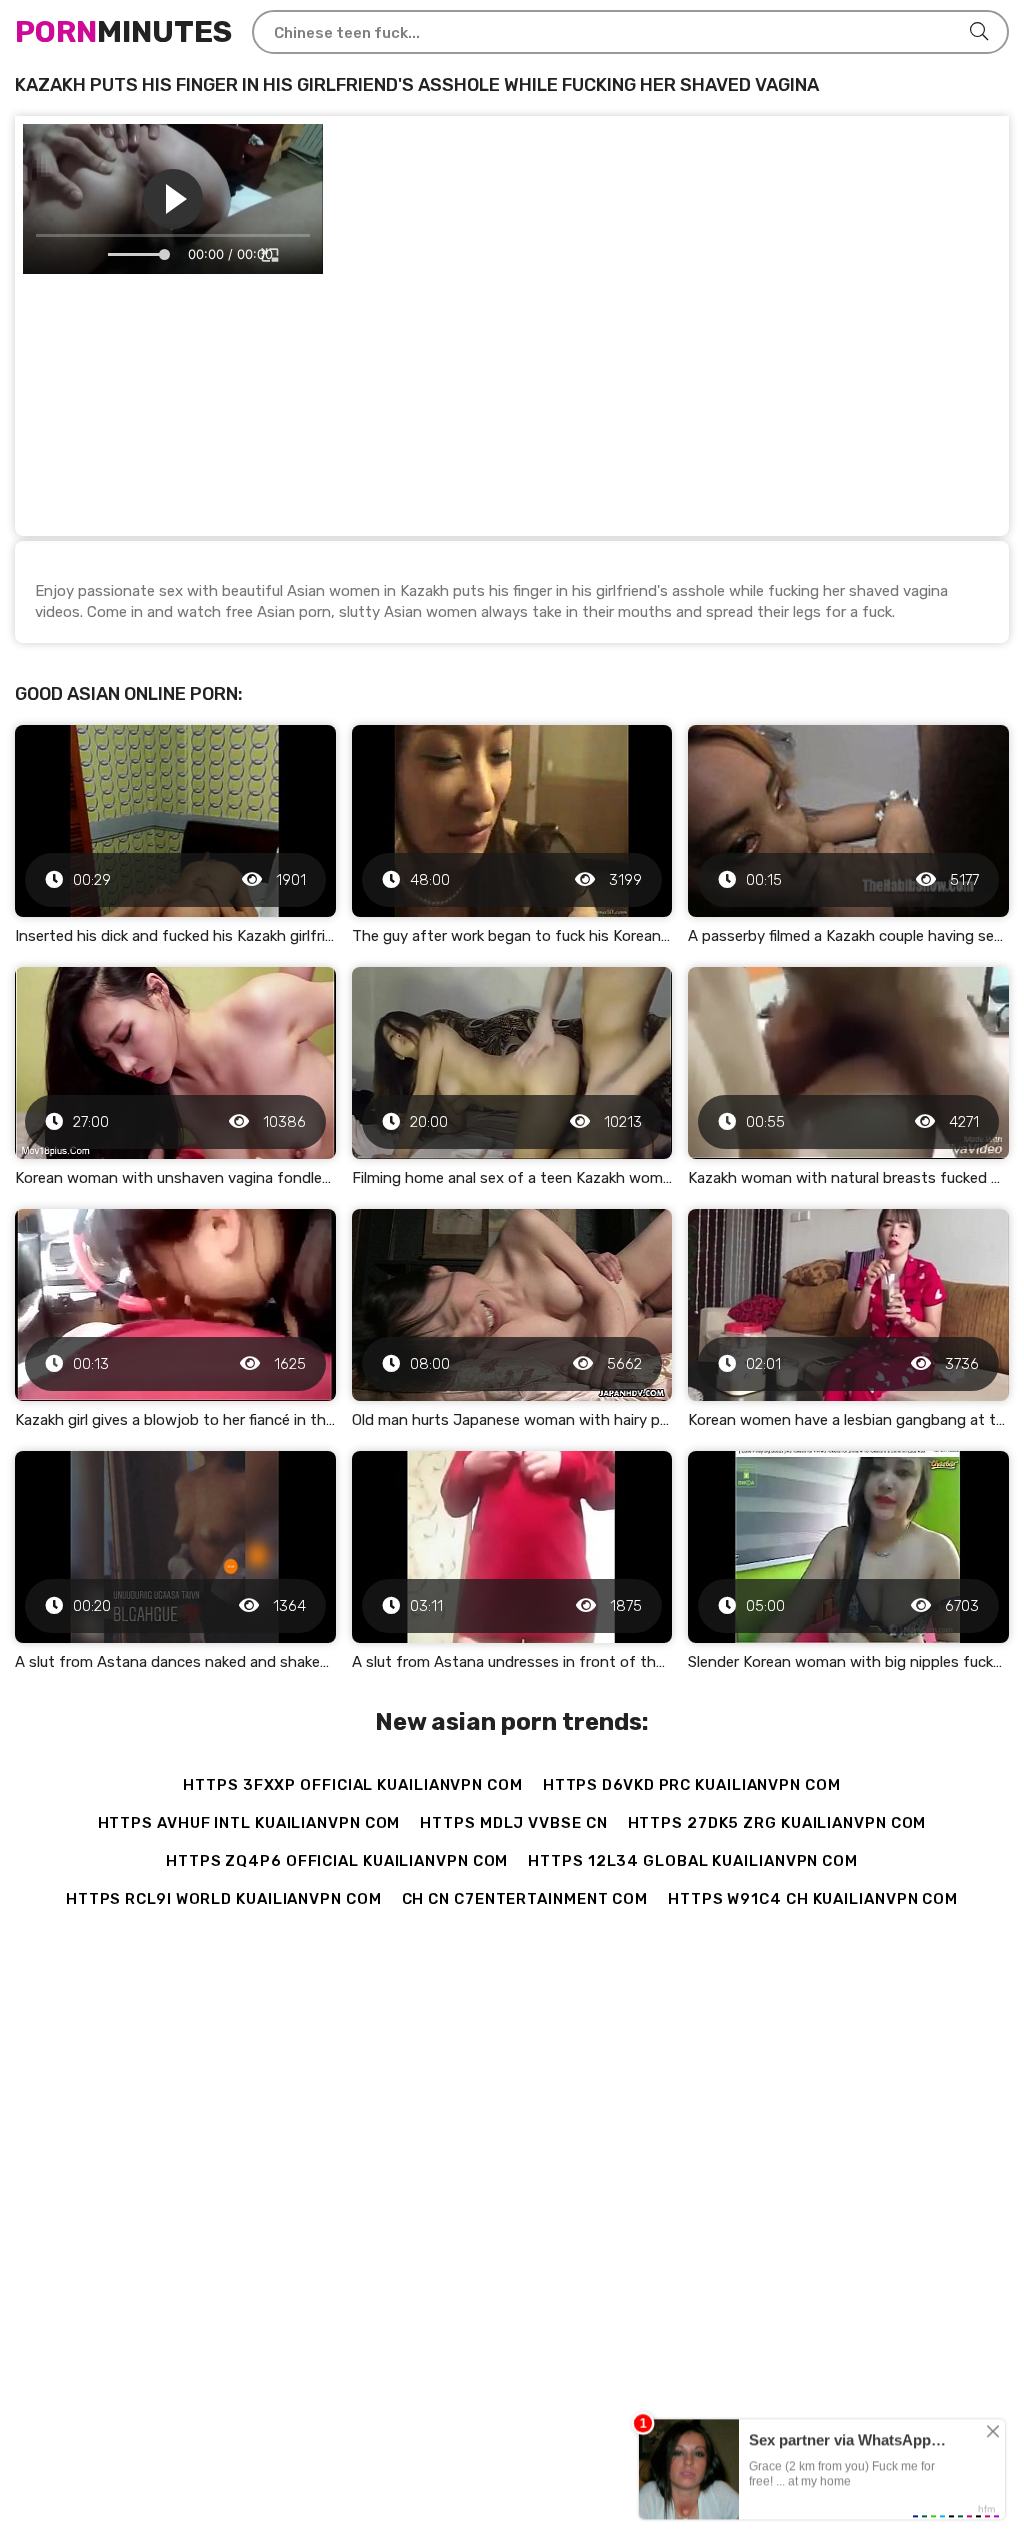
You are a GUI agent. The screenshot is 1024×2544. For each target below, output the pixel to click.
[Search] (979, 32)
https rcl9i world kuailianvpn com (224, 1899)
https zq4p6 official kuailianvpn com (337, 1861)
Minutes (123, 32)
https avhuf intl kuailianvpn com (249, 1823)
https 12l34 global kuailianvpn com (693, 1861)
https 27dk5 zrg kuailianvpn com (777, 1823)
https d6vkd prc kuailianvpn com (692, 1785)
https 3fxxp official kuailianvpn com (352, 1785)
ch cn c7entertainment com (525, 1899)
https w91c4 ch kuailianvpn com (813, 1899)
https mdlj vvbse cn (513, 1823)
